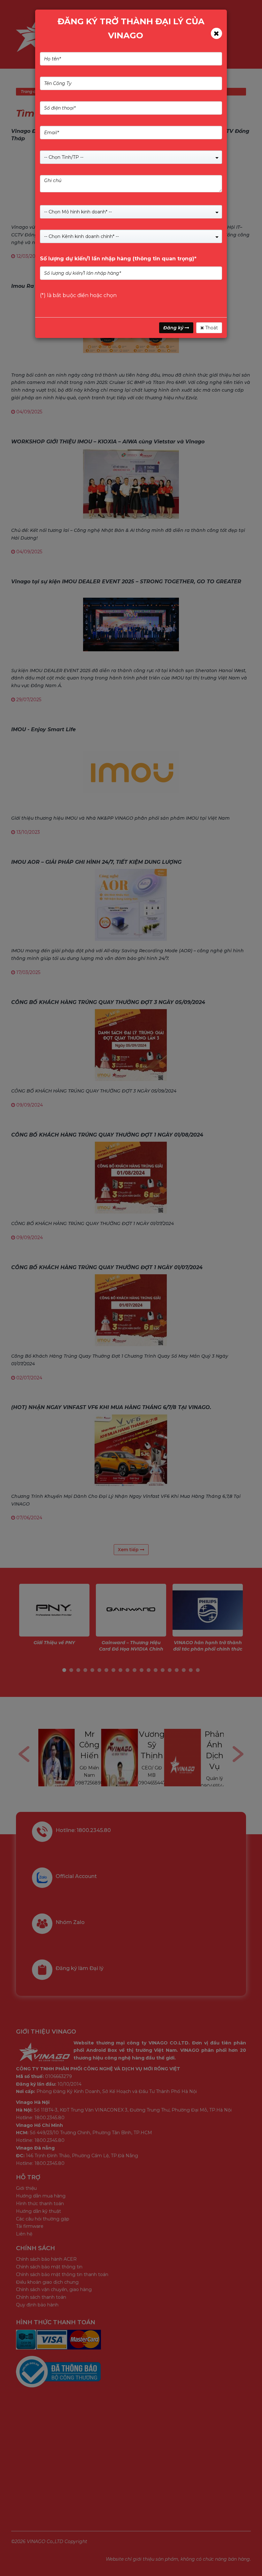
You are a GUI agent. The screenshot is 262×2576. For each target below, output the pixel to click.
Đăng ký (174, 328)
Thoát (211, 328)
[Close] (216, 33)
